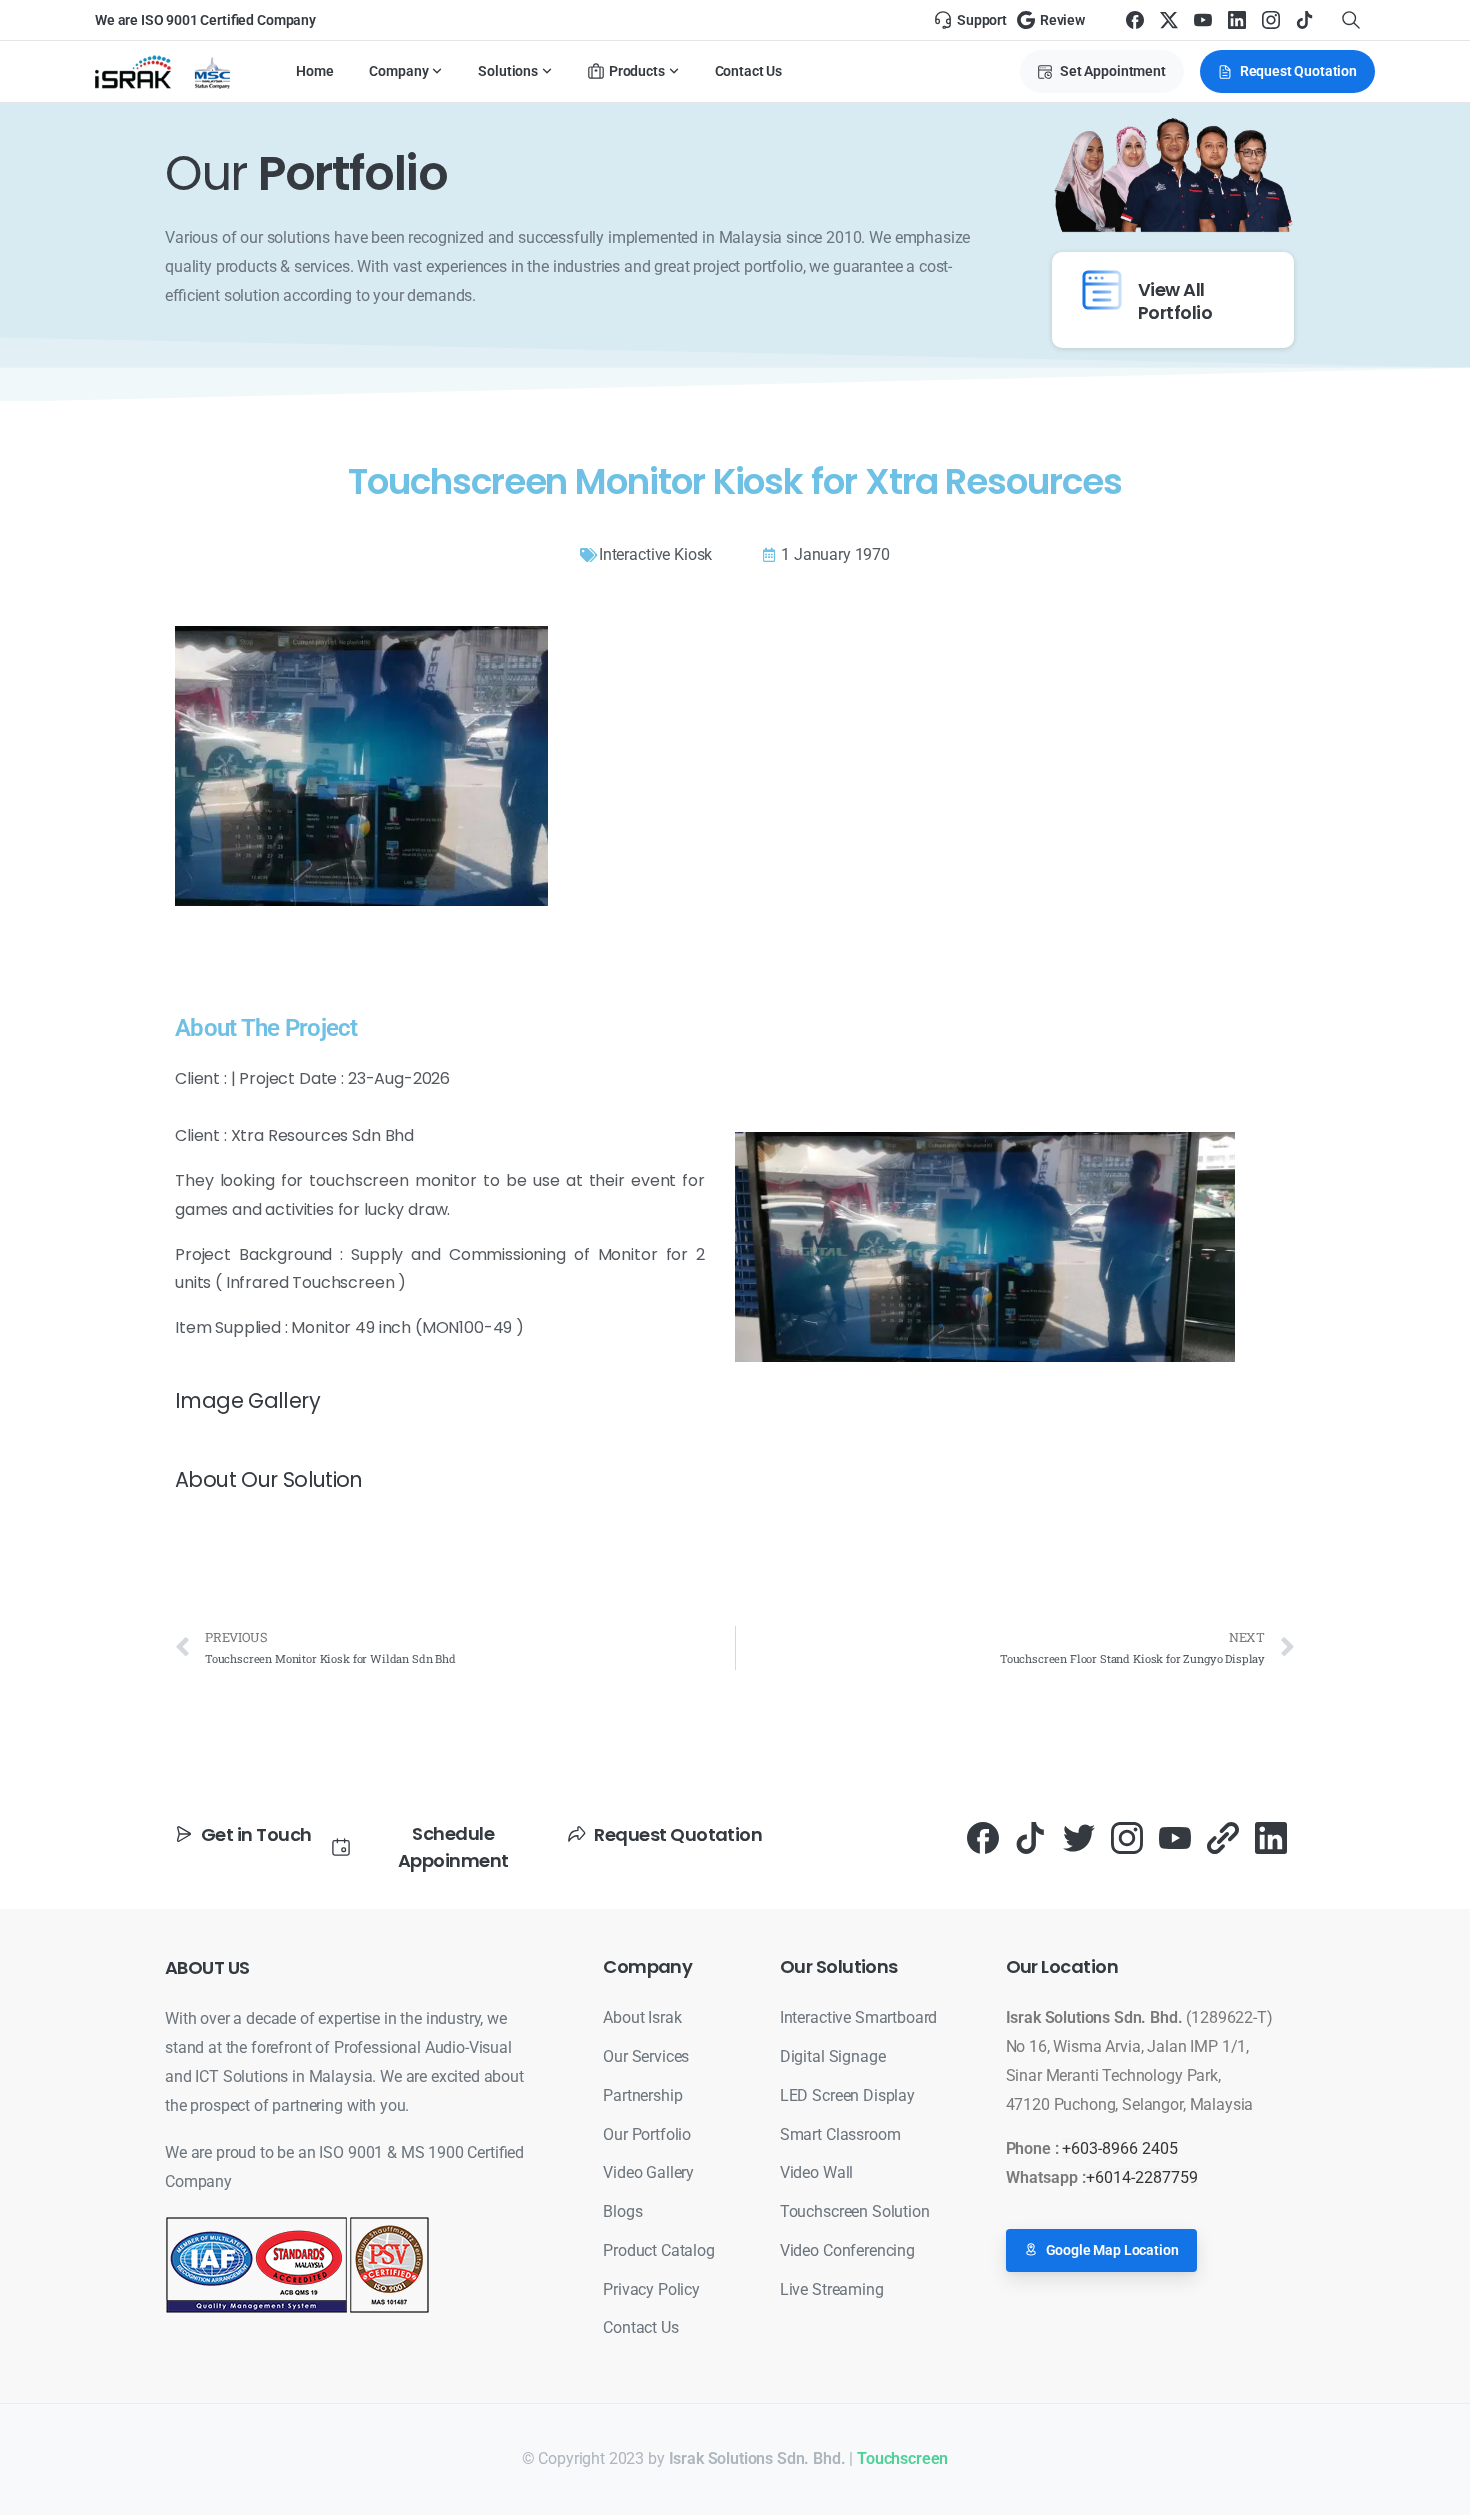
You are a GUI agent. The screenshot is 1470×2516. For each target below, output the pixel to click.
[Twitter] (1079, 1837)
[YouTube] (1203, 20)
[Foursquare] (1223, 1837)
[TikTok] (1305, 20)
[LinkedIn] (1237, 20)
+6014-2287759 (1142, 2177)
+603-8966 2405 (1120, 2148)
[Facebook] (1135, 20)
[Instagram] (1271, 20)
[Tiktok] (1031, 1837)
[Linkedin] (1271, 1837)
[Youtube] (1175, 1837)
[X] (1169, 20)
